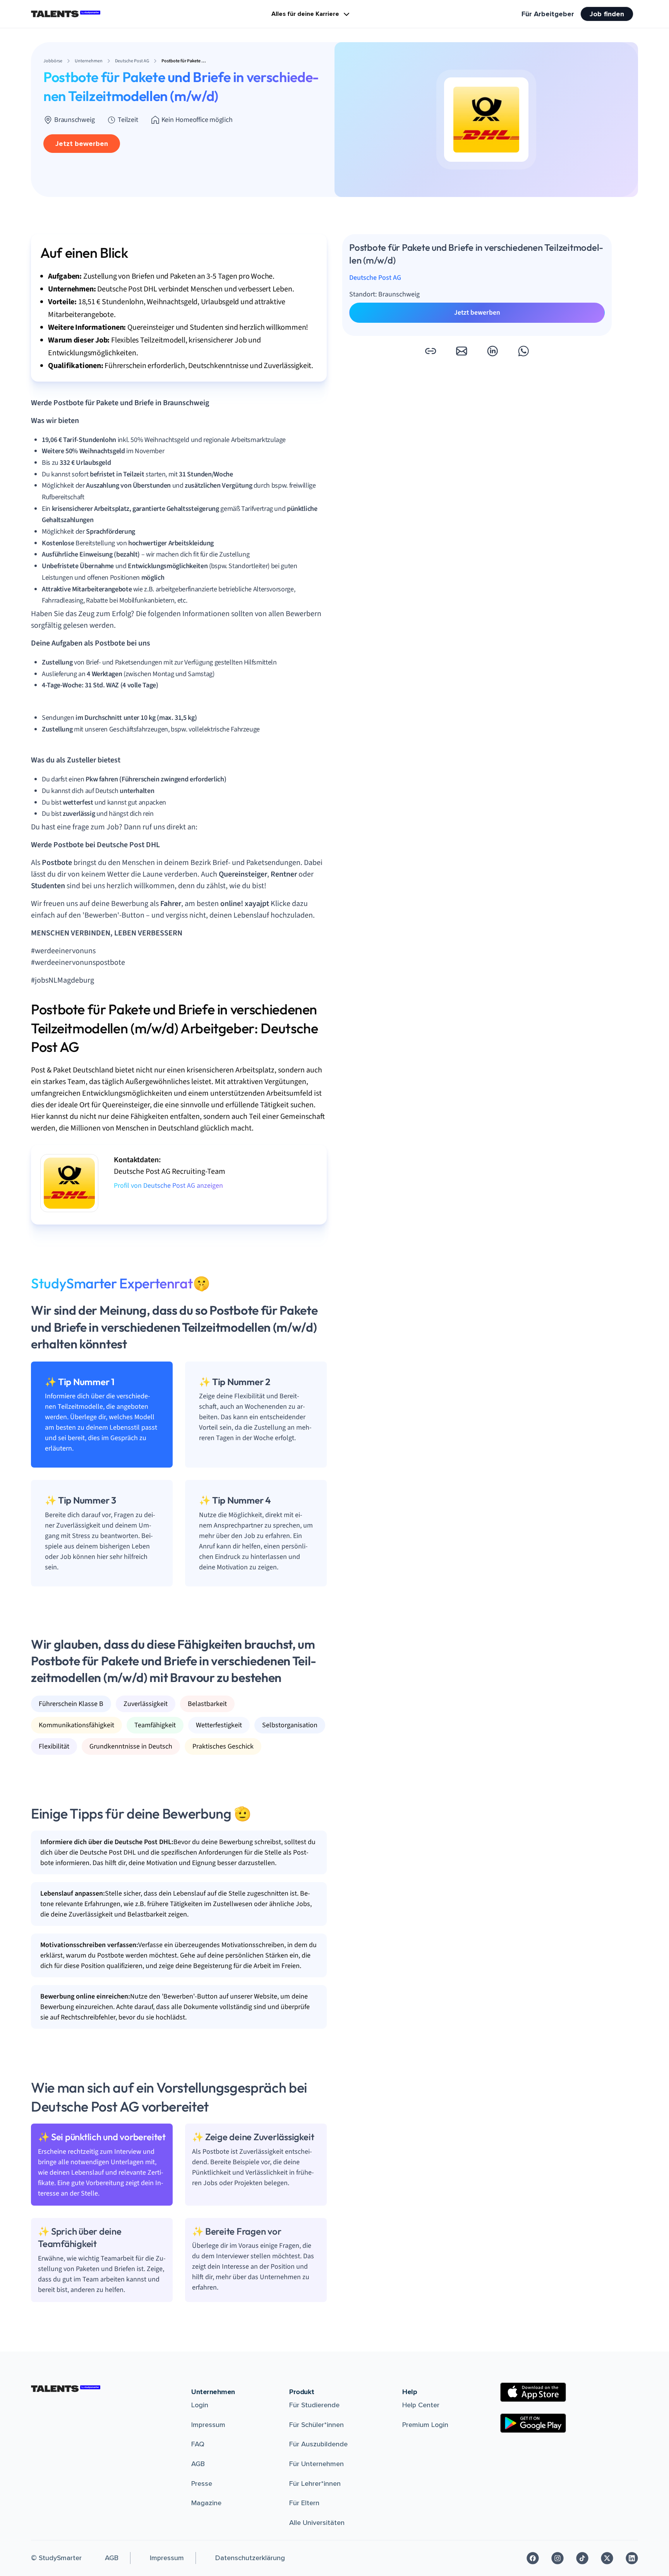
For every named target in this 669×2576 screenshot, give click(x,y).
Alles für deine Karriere (305, 14)
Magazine (206, 2503)
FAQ (198, 2444)
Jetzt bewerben (82, 144)
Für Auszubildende (318, 2444)
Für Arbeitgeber (548, 14)
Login (200, 2405)
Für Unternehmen (316, 2464)
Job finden (607, 14)
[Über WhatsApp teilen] (523, 351)
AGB (198, 2464)
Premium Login (425, 2425)
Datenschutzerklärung (250, 2558)
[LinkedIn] (632, 2558)
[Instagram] (557, 2558)
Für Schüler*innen (316, 2425)
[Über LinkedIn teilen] (492, 351)
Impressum (208, 2425)
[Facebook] (533, 2558)
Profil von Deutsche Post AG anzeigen (168, 1186)
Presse (202, 2484)
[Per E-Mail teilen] (461, 351)
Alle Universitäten (317, 2523)
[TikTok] (582, 2558)
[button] (431, 351)
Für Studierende (314, 2405)
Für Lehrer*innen (315, 2484)
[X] (607, 2558)
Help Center (421, 2405)
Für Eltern (304, 2503)
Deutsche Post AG (375, 278)
